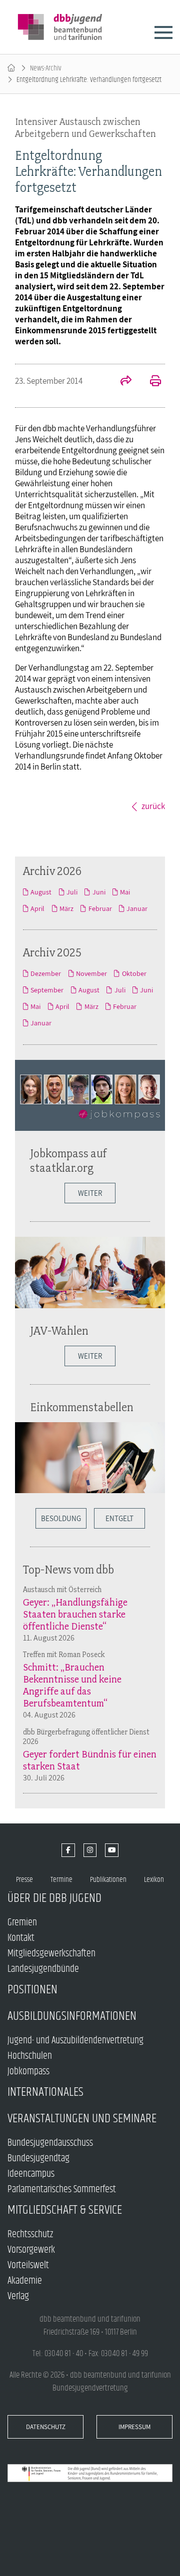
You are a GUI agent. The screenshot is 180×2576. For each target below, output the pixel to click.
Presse (24, 1880)
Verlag (18, 2296)
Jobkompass (28, 2072)
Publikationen (108, 1880)
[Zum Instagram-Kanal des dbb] (90, 1850)
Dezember (46, 973)
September (47, 990)
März (66, 908)
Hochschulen (30, 2056)
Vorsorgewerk (31, 2250)
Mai (125, 892)
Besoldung (61, 1518)
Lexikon (154, 1880)
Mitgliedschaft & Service (65, 2210)
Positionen (32, 1990)
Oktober (134, 973)
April (37, 908)
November (91, 973)
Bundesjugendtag (38, 2158)
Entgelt (119, 1518)
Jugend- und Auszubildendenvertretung (75, 2041)
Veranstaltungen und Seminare (82, 2119)
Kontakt (21, 1938)
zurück (153, 806)
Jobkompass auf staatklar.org (68, 1160)
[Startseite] (11, 68)
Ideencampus (31, 2174)
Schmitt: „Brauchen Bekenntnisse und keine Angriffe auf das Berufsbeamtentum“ (72, 1685)
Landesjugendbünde (43, 1969)
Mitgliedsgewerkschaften (51, 1954)
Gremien (22, 1923)
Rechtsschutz (30, 2234)
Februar (100, 908)
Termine (61, 1880)
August (41, 892)
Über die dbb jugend (54, 1898)
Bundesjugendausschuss (50, 2143)
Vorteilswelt (28, 2265)
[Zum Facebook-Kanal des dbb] (68, 1850)
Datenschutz (46, 2427)
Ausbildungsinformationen (72, 2016)
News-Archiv (46, 68)
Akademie (25, 2281)
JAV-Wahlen (59, 1330)
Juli (72, 892)
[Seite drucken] (150, 382)
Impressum (134, 2427)
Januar (137, 908)
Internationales (45, 2092)
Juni (99, 892)
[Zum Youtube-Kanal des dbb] (112, 1850)
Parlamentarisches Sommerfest (62, 2189)
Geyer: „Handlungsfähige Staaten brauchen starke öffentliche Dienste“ (75, 1614)
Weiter (90, 1193)
